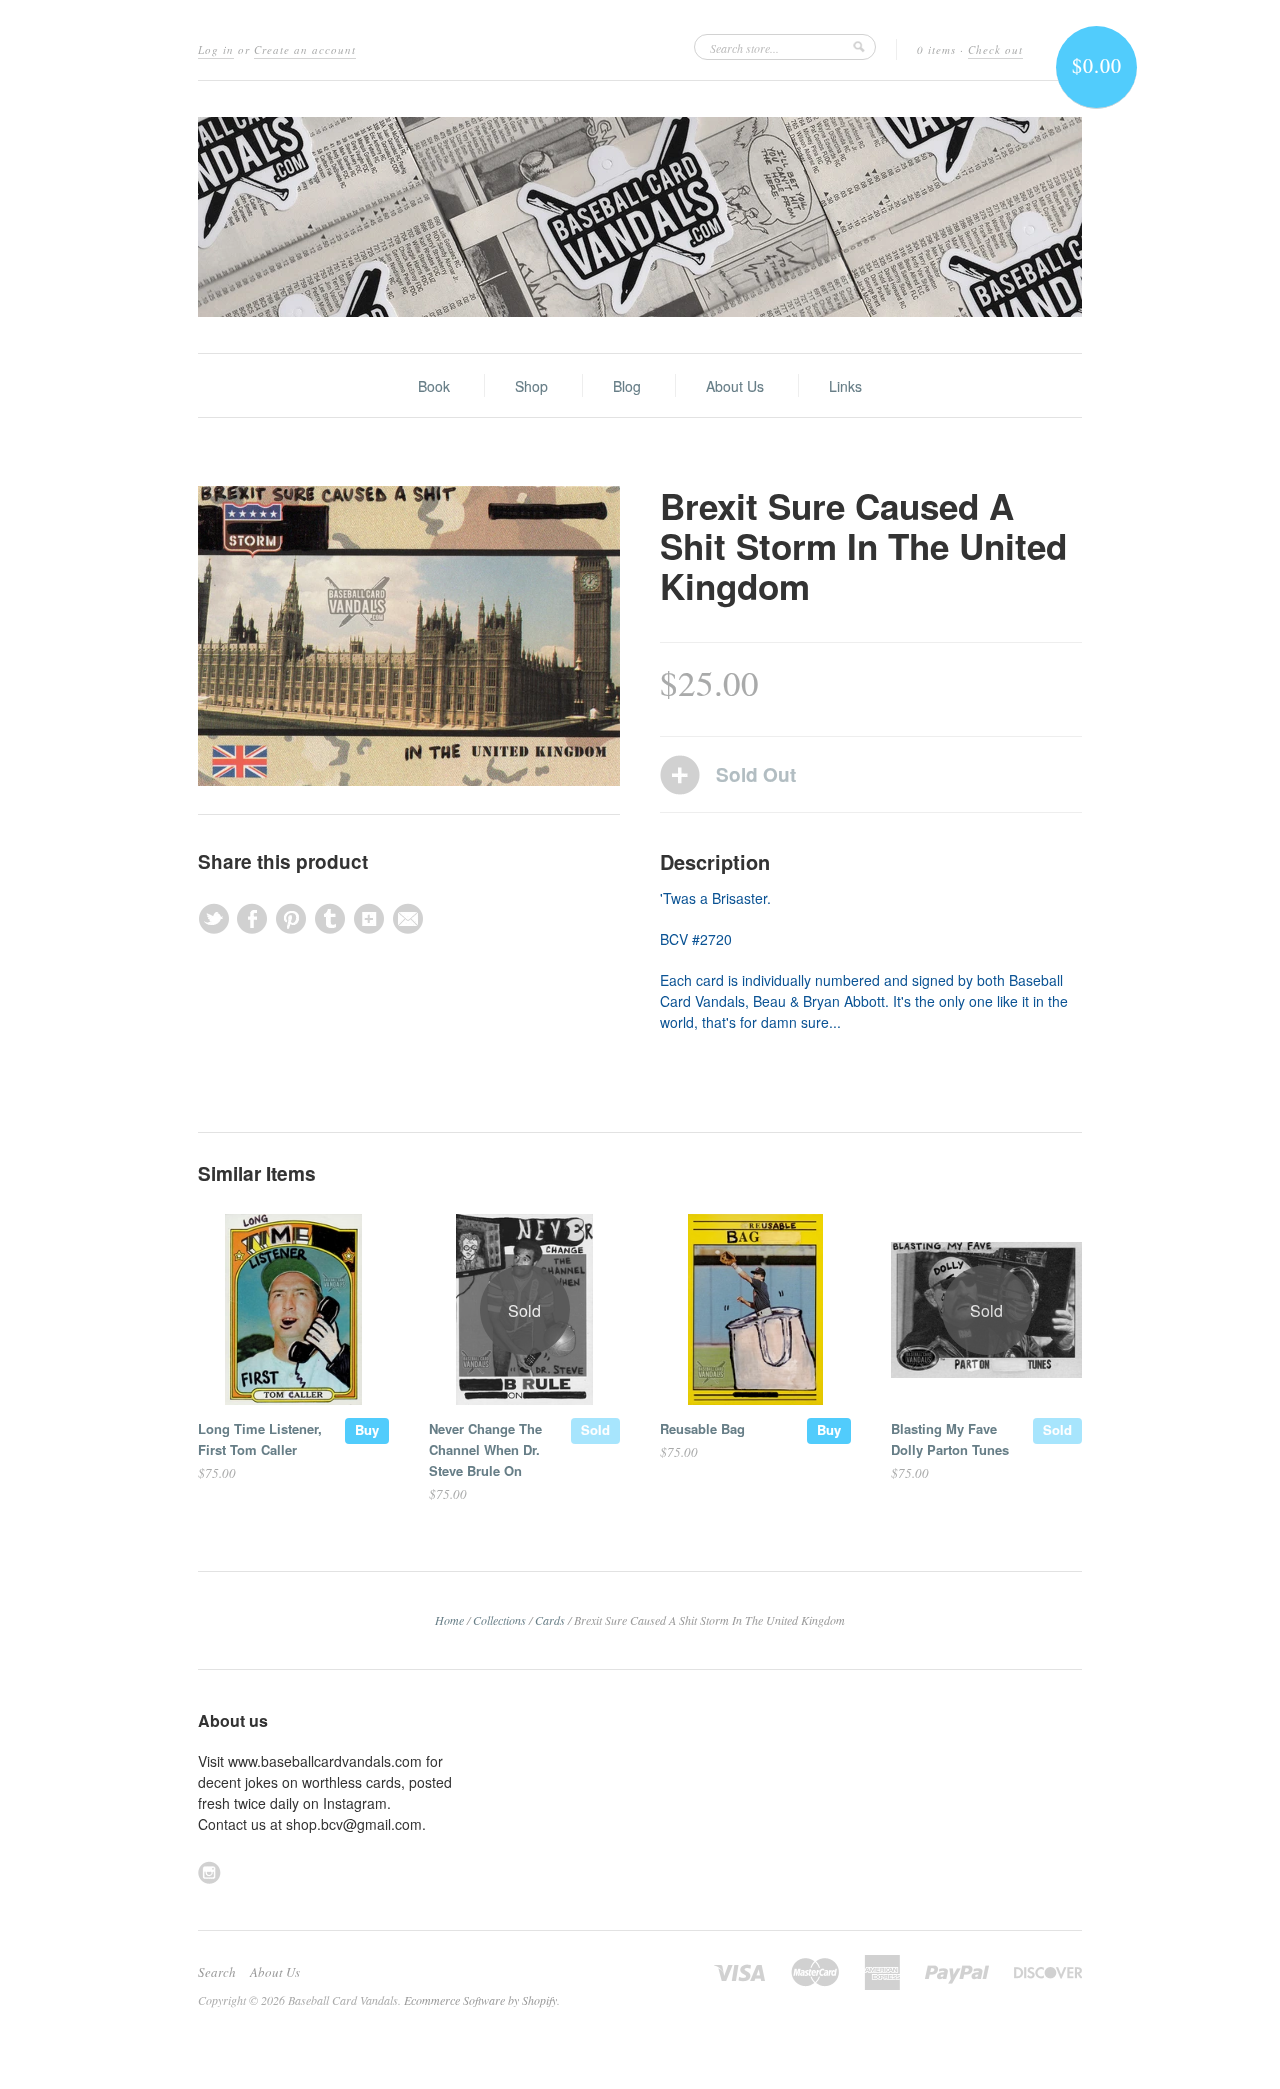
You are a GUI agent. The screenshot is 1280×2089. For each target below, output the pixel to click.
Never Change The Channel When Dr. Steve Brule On (485, 1449)
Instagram (209, 1872)
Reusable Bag (702, 1428)
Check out (995, 49)
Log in (216, 49)
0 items (936, 49)
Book (434, 386)
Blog (627, 386)
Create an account (305, 49)
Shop (531, 386)
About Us (735, 386)
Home (449, 1620)
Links (845, 386)
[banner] (640, 217)
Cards (550, 1620)
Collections (499, 1620)
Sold (595, 1429)
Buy (367, 1429)
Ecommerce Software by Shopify (480, 2000)
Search (217, 1972)
